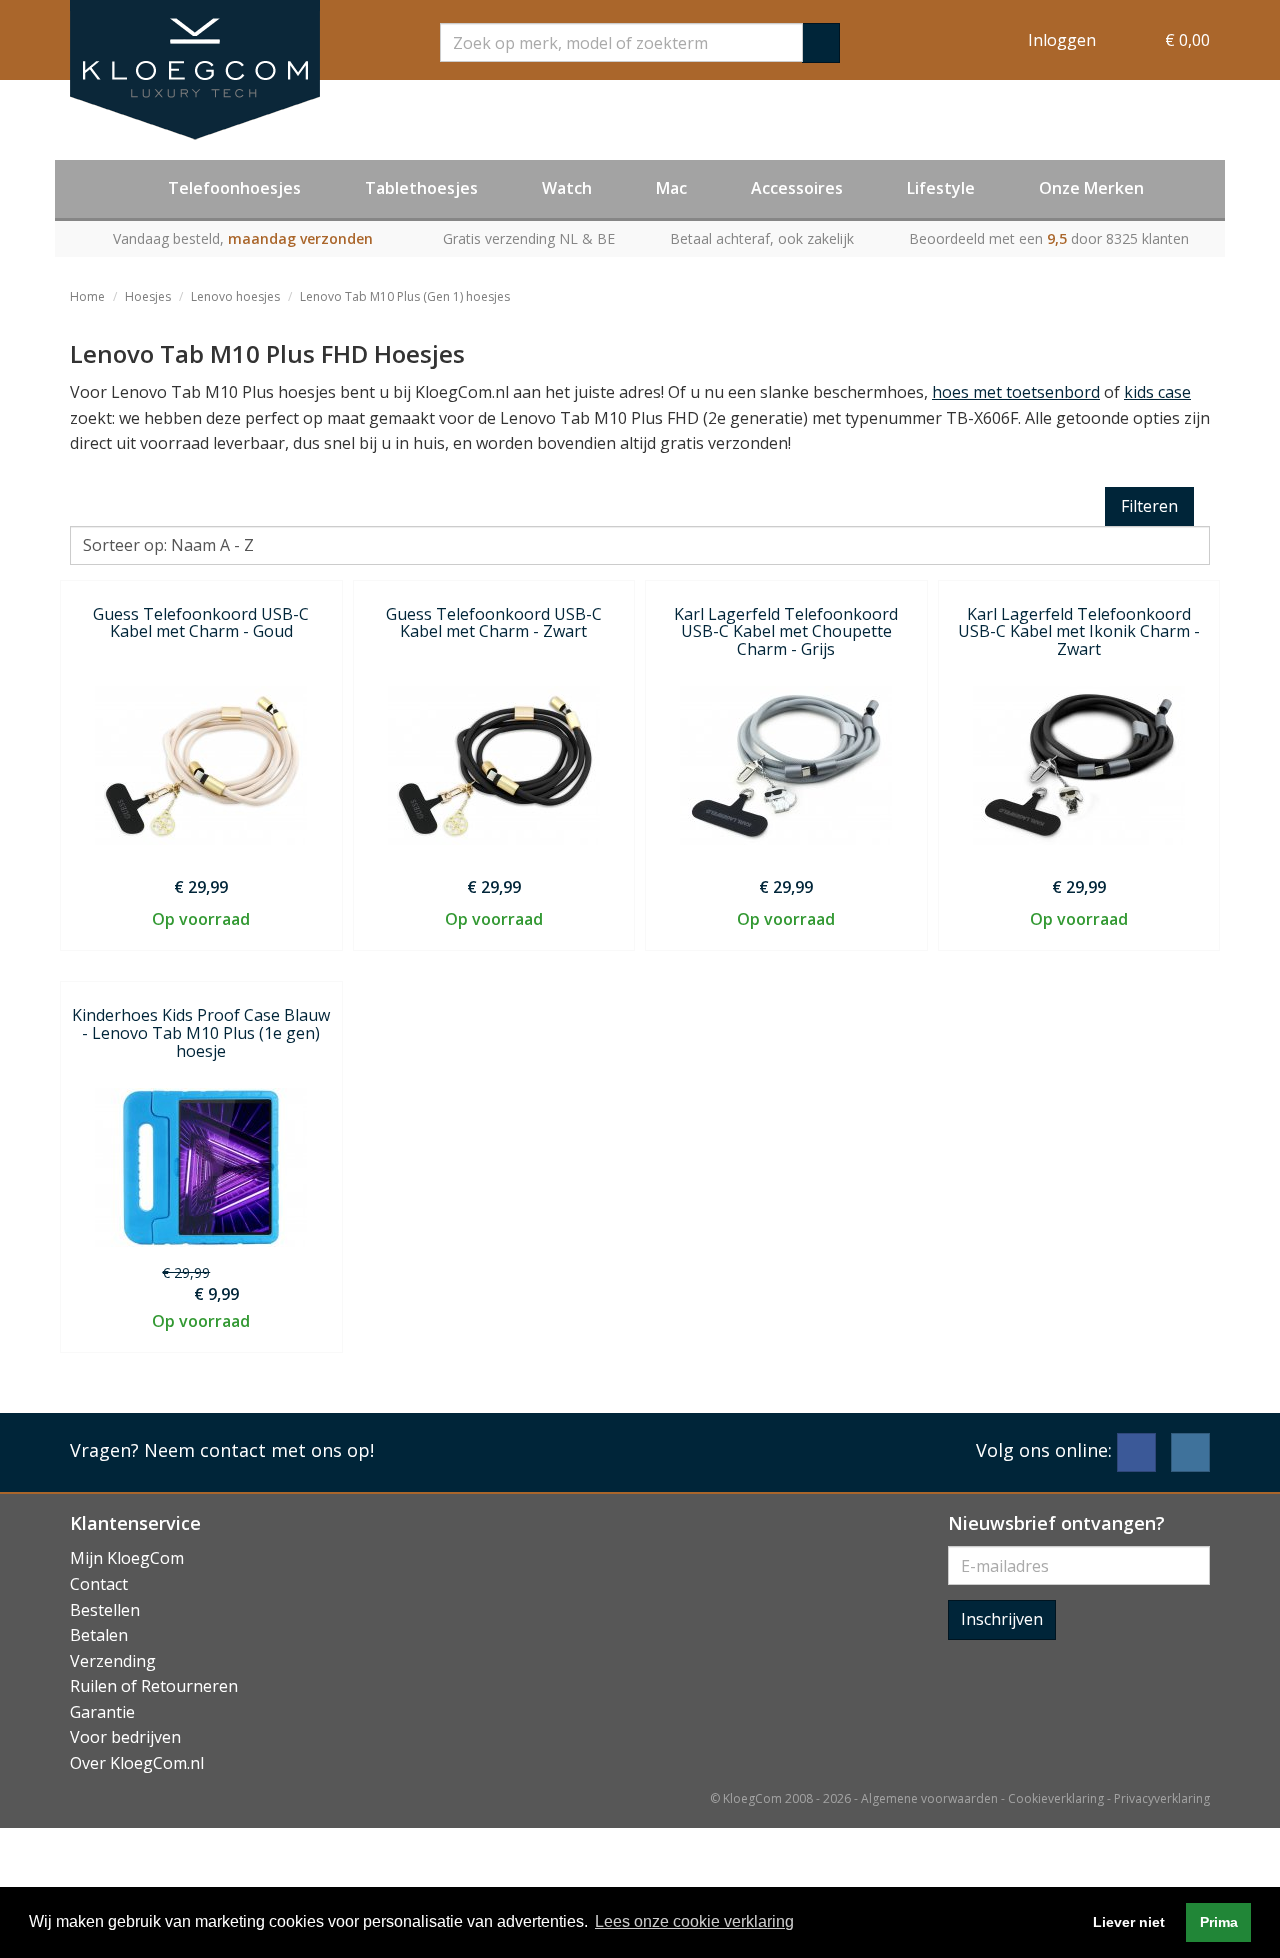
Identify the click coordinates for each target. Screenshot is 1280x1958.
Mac (671, 188)
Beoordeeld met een (1049, 238)
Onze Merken (1091, 188)
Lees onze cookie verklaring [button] (694, 1921)
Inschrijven (1002, 1619)
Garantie (102, 1712)
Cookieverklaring (1056, 1798)
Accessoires (797, 188)
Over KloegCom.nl (137, 1763)
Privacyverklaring (1162, 1798)
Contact (99, 1584)
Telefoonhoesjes (234, 188)
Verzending (113, 1661)
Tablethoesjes (421, 188)
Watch (567, 188)
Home (87, 296)
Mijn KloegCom (127, 1558)
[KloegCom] (195, 70)
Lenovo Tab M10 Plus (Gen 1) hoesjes (405, 296)
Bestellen (105, 1610)
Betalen (99, 1635)
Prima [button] (1219, 1922)
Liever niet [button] (1129, 1922)
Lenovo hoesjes (235, 296)
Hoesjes (148, 296)
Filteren (1149, 506)
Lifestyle (941, 188)
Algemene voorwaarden (929, 1798)
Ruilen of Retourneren (154, 1686)
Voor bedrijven (125, 1737)
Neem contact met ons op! (259, 1450)
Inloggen (1062, 40)
